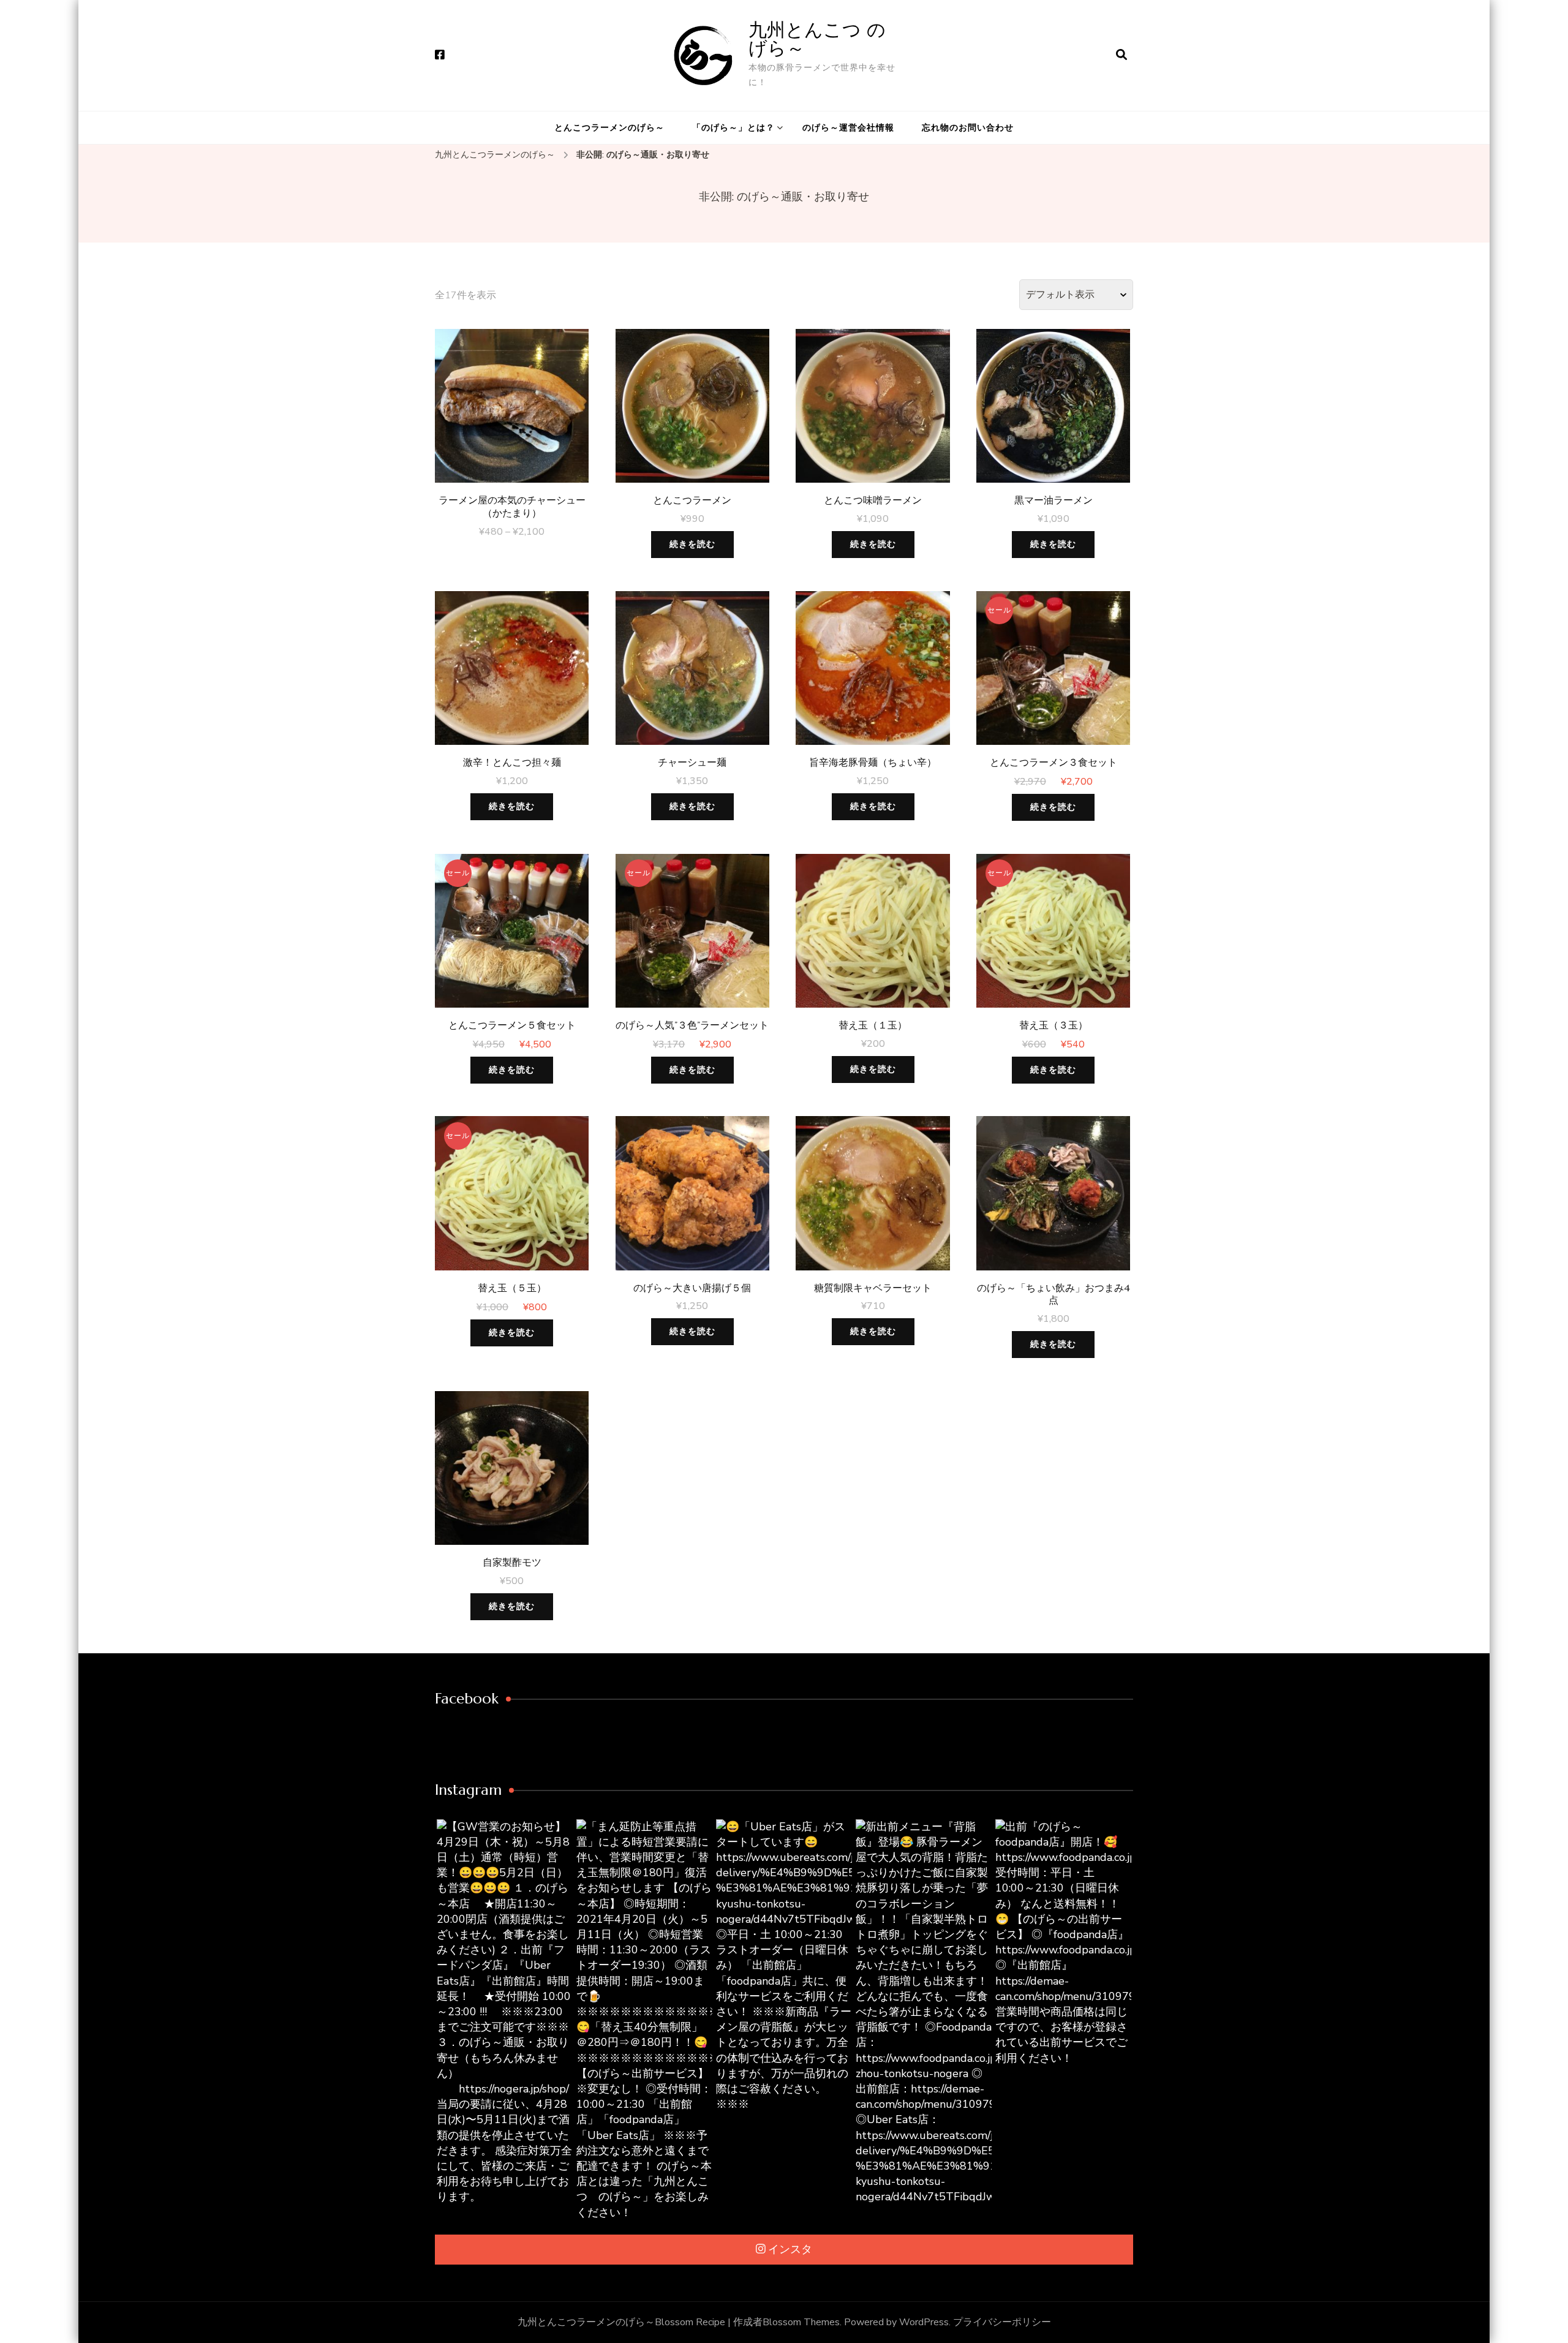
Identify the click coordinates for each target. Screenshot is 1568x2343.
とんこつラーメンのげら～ (609, 128)
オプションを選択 (512, 409)
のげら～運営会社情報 (848, 128)
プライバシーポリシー (1002, 2322)
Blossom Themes (801, 2322)
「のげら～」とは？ (733, 128)
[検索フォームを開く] (1121, 55)
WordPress (924, 2322)
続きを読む (692, 544)
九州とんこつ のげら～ (817, 39)
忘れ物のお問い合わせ (968, 128)
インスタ (790, 2249)
